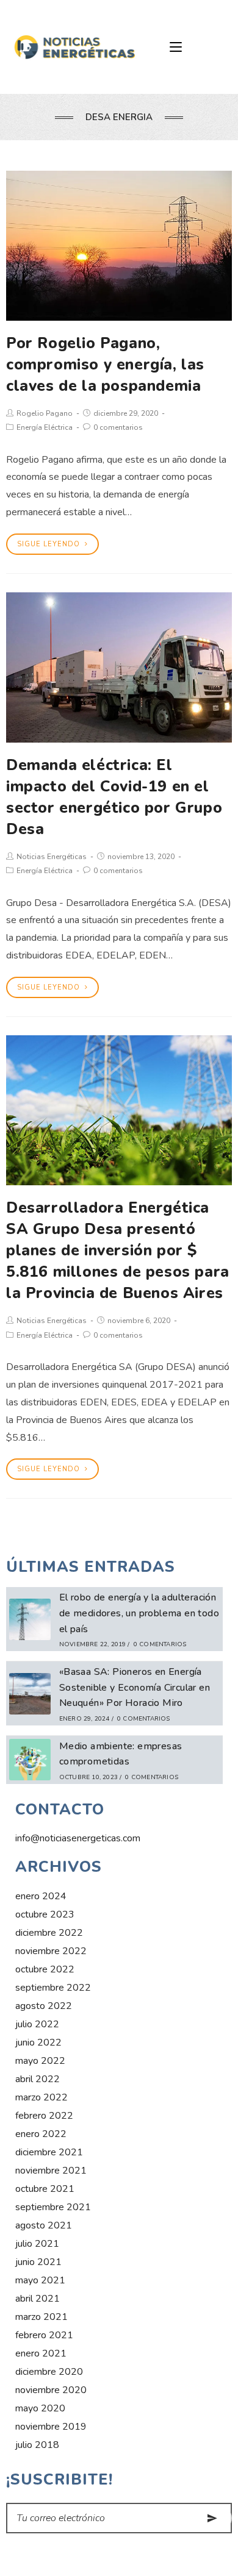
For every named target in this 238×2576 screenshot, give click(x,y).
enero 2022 (41, 2134)
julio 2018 (37, 2445)
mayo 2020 (40, 2408)
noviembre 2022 (51, 1951)
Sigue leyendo (49, 544)
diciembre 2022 (49, 1933)
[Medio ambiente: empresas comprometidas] (30, 1760)
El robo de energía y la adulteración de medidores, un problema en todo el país (139, 1613)
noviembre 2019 (51, 2427)
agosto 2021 (44, 2225)
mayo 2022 (40, 2061)
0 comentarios (118, 427)
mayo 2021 (40, 2280)
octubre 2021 (45, 2189)
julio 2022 (37, 2024)
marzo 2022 (41, 2097)
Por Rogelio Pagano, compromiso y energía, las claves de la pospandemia (105, 365)
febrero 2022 (44, 2116)
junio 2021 (38, 2262)
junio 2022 (38, 2043)
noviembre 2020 (51, 2390)
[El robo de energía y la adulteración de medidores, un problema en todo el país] (30, 1619)
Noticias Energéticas (52, 857)
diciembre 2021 (49, 2152)
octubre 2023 (45, 1914)
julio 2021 (37, 2244)
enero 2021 (41, 2353)
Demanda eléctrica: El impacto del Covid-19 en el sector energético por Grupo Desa (114, 797)
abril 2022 (38, 2079)
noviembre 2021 (51, 2171)
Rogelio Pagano (45, 413)
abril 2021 (38, 2299)
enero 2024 (41, 1896)
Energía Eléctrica (45, 427)
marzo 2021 (41, 2317)
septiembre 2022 (53, 1988)
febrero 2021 (44, 2335)
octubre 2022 (45, 1969)
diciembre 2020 (49, 2372)
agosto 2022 (44, 2006)
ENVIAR (212, 2518)
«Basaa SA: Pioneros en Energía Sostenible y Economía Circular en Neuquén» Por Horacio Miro (135, 1687)
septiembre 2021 (53, 2207)
